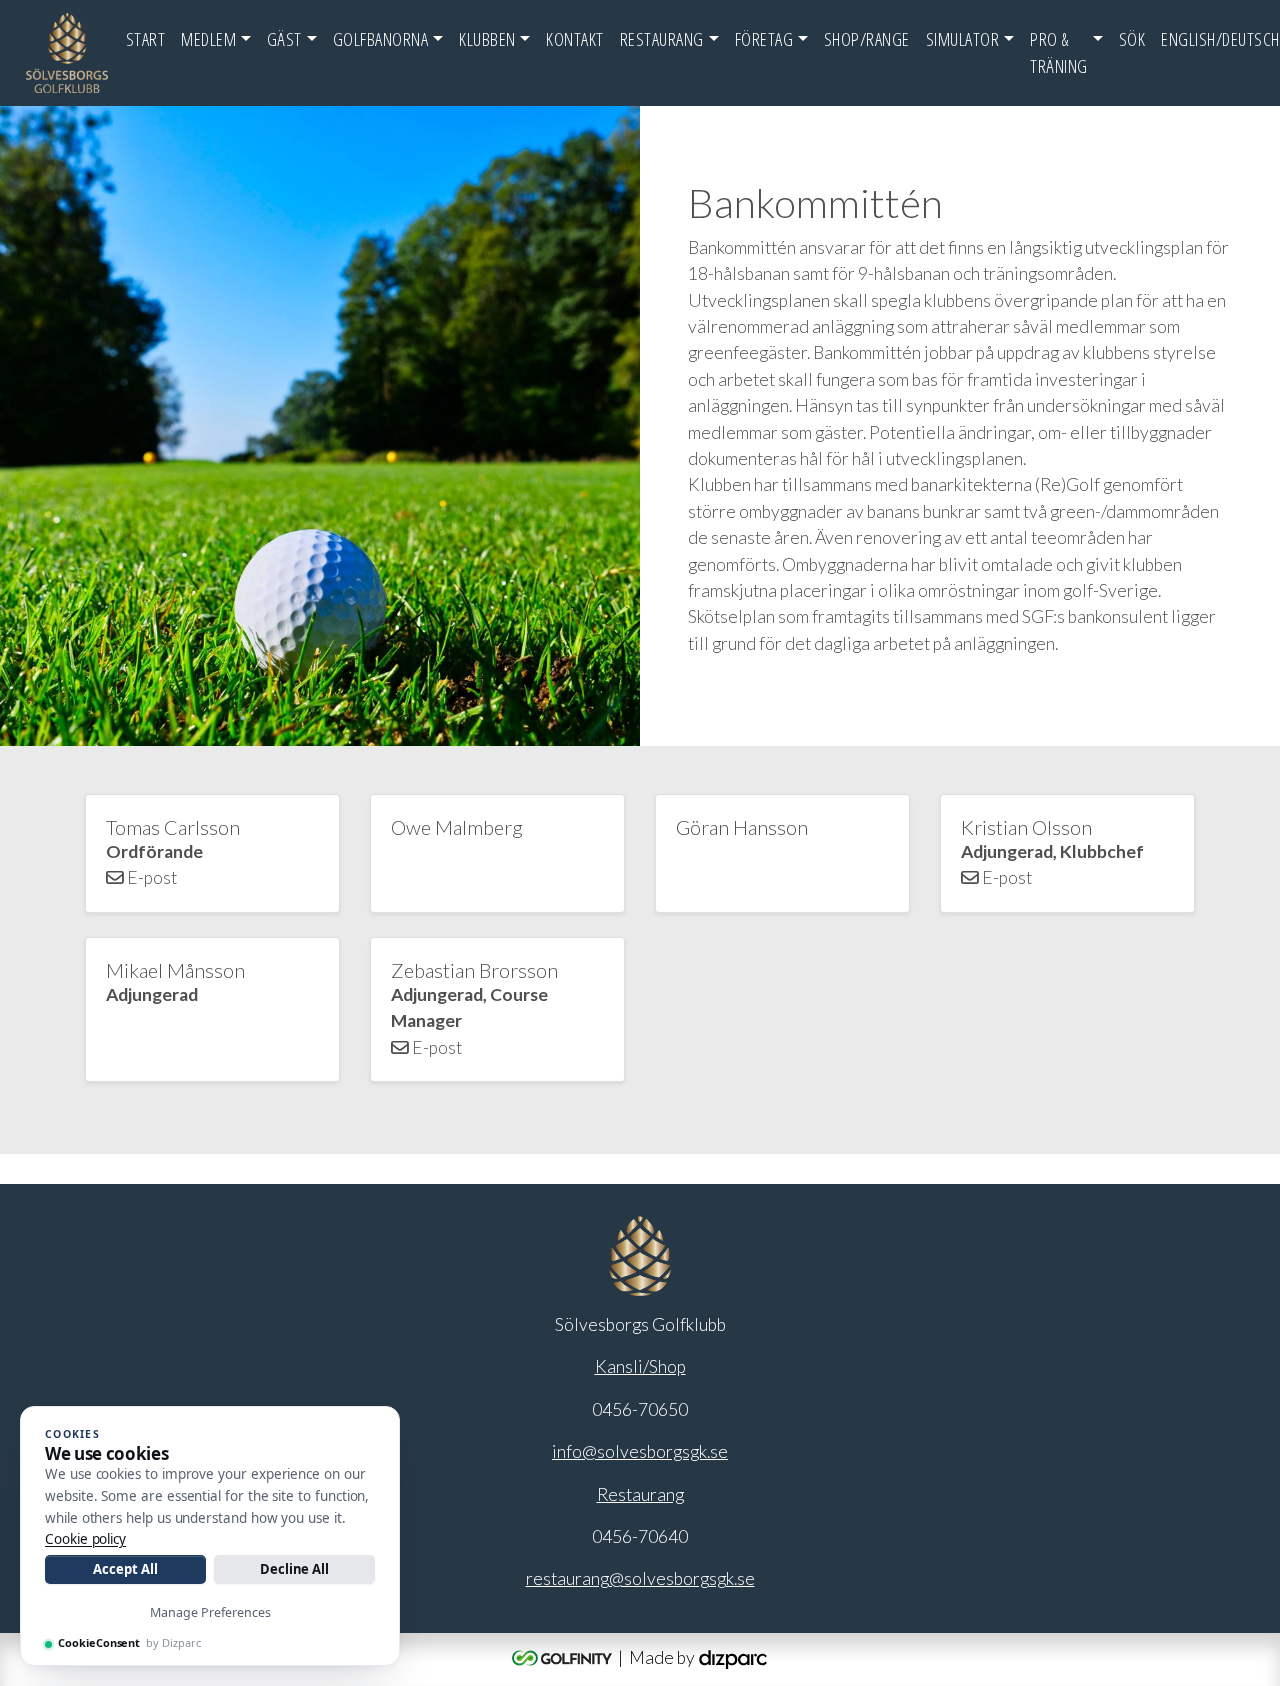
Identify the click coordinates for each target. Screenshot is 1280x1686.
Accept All (125, 1569)
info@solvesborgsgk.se (640, 1451)
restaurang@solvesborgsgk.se (640, 1578)
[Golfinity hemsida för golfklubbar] (563, 1657)
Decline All (294, 1569)
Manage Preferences (210, 1612)
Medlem (208, 39)
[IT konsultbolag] (733, 1657)
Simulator (963, 39)
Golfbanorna (381, 39)
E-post (150, 877)
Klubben (487, 39)
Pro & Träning (1059, 52)
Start (146, 39)
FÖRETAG (764, 39)
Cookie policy (85, 1539)
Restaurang (662, 39)
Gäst (284, 39)
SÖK (1132, 39)
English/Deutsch (1220, 39)
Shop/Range (867, 39)
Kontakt (575, 39)
